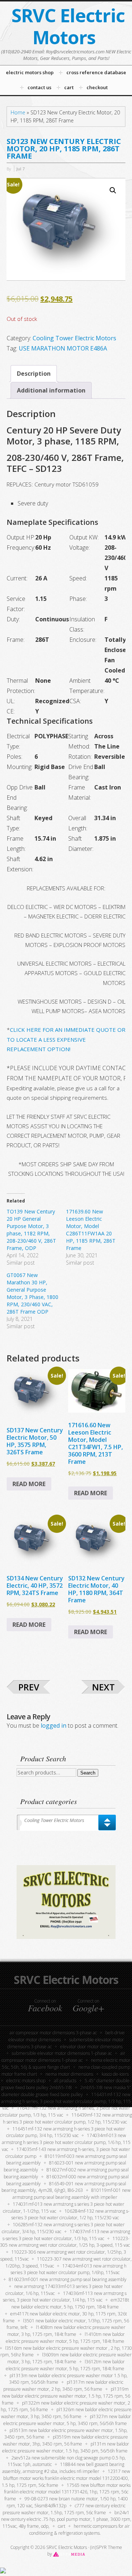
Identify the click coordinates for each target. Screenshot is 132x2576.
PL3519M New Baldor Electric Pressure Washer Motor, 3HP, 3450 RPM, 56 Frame (65, 2440)
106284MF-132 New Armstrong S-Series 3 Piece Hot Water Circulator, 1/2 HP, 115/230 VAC (70, 2215)
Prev (29, 1687)
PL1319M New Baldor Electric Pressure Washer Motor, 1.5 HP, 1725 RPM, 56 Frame (66, 2396)
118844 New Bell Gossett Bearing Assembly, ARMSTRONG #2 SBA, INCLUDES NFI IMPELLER (63, 2468)
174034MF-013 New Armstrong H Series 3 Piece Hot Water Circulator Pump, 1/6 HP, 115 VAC (66, 2142)
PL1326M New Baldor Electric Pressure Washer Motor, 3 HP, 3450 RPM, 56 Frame (66, 2413)
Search (88, 1773)
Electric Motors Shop (26, 2081)
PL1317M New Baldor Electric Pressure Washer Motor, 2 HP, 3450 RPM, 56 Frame (63, 2386)
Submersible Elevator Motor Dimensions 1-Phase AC (62, 2053)
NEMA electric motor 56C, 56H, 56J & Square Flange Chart (66, 2064)
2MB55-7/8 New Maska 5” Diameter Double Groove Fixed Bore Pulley (66, 2091)
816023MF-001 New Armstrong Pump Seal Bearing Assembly (68, 2279)
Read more (29, 1484)
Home (18, 112)
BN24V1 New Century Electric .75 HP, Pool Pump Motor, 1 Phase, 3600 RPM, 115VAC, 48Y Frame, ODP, (66, 2520)
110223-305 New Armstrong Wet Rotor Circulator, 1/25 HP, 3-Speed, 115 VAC (65, 2242)
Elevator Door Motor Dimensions (91, 2047)
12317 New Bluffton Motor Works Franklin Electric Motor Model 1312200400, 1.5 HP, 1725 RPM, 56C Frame (66, 2478)
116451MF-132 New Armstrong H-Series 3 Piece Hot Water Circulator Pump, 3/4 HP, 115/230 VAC (66, 2132)
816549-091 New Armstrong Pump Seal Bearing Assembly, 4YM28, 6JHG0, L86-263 (64, 2187)
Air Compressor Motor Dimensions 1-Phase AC (63, 2057)
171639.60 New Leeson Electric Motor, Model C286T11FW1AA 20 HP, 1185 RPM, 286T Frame (91, 1230)
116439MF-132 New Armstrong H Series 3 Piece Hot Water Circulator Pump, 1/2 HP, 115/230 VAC (67, 2118)
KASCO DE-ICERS (115, 2074)
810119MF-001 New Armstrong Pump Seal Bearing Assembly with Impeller (71, 2194)
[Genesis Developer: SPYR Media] (69, 2554)
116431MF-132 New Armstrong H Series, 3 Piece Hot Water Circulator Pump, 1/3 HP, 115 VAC (66, 2101)
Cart (62, 2526)
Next (103, 1687)
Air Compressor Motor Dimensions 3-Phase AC (53, 2033)
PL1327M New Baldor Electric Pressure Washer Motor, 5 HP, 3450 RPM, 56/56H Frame (67, 2420)
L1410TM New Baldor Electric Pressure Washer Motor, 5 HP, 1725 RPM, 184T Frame (65, 2338)
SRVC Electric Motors (68, 26)
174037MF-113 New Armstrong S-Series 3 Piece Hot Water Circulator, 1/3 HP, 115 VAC (66, 2235)
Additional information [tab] (51, 390)
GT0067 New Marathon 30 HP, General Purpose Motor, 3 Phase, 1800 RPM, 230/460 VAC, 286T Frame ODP (32, 1293)
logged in (54, 1725)
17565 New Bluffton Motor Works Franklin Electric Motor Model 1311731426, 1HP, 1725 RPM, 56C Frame (67, 2492)
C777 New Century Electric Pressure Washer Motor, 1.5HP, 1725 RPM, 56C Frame (64, 2509)
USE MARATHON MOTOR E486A (63, 348)
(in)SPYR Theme (106, 2547)
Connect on (45, 2005)
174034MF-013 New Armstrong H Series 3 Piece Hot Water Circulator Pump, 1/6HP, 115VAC (69, 2269)
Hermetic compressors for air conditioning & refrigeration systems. (80, 2530)
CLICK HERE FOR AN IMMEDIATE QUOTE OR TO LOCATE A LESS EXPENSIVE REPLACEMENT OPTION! (66, 1039)
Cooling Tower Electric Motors (74, 338)
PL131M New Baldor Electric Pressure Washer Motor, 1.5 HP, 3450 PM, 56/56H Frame (66, 2447)
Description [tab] (34, 374)
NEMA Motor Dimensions (69, 2074)
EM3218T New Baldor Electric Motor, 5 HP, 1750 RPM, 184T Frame (70, 2303)
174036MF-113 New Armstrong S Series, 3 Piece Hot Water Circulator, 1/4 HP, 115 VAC (65, 2297)
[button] (113, 190)
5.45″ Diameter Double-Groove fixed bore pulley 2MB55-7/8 (66, 2084)
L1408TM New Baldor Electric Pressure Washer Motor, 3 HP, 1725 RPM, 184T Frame (66, 2331)
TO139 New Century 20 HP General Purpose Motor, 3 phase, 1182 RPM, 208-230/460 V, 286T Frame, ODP (31, 1230)
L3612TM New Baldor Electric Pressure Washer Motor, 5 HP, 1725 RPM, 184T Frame (65, 2365)
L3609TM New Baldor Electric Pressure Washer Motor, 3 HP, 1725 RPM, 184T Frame (69, 2358)
